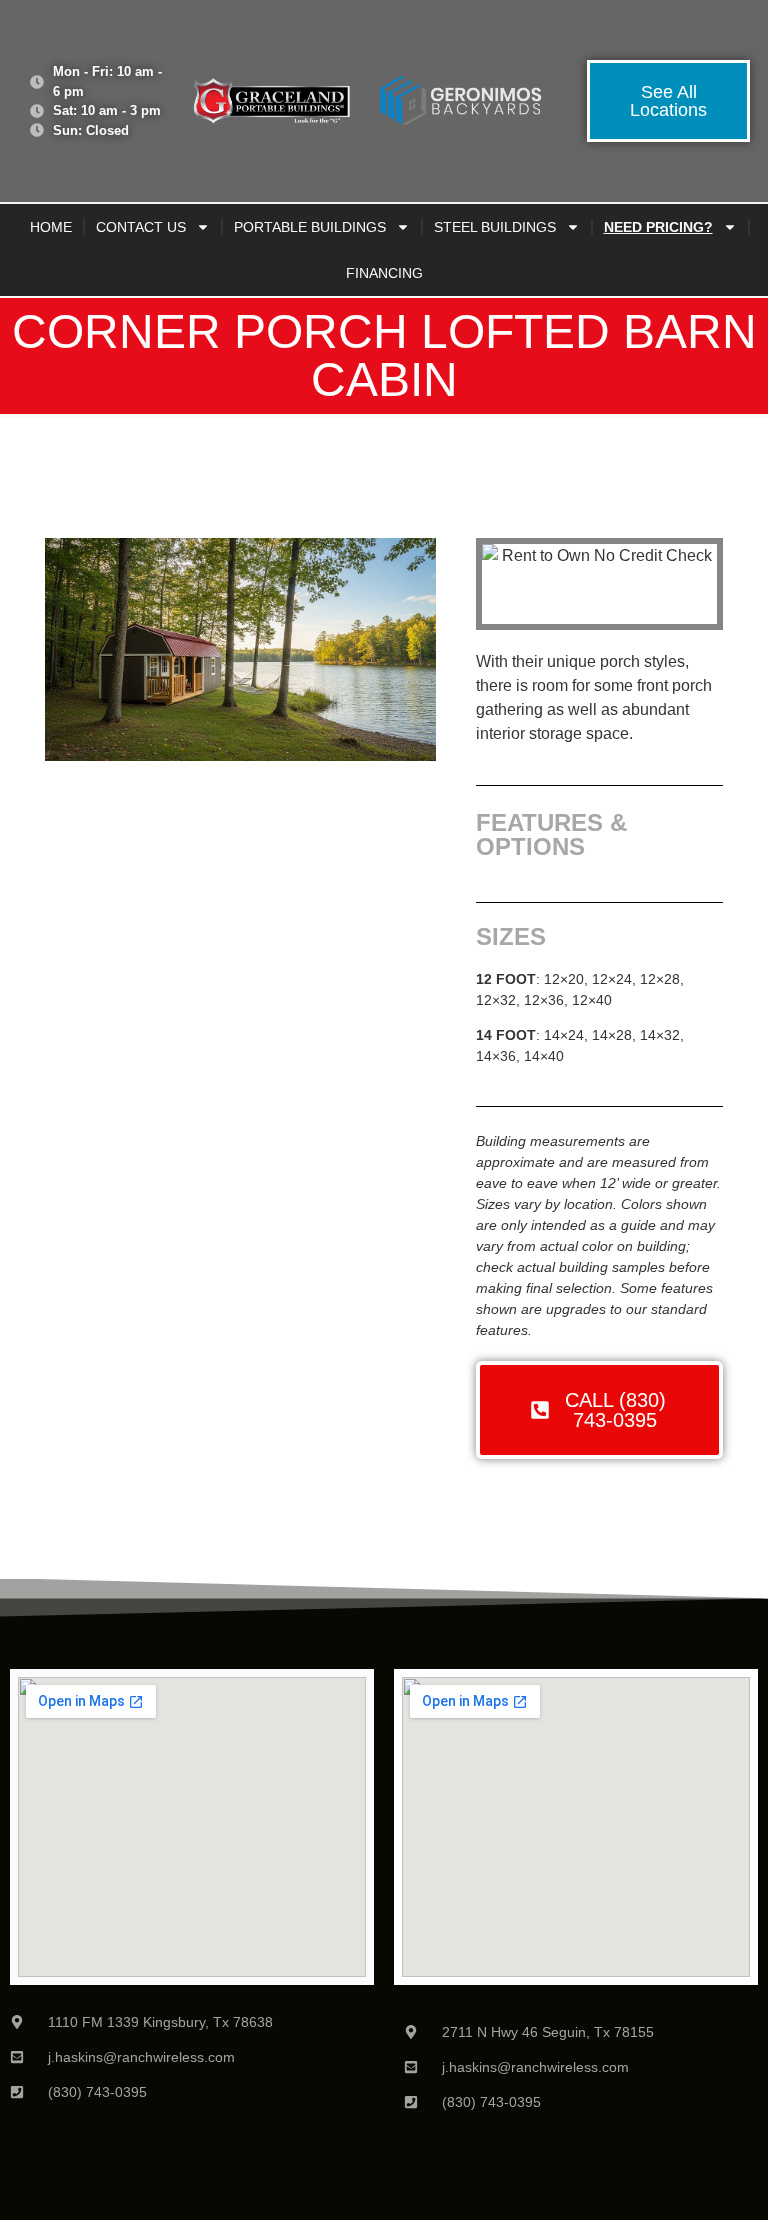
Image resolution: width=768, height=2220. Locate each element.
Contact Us (141, 227)
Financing (384, 273)
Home (51, 227)
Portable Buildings (310, 227)
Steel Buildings (495, 227)
